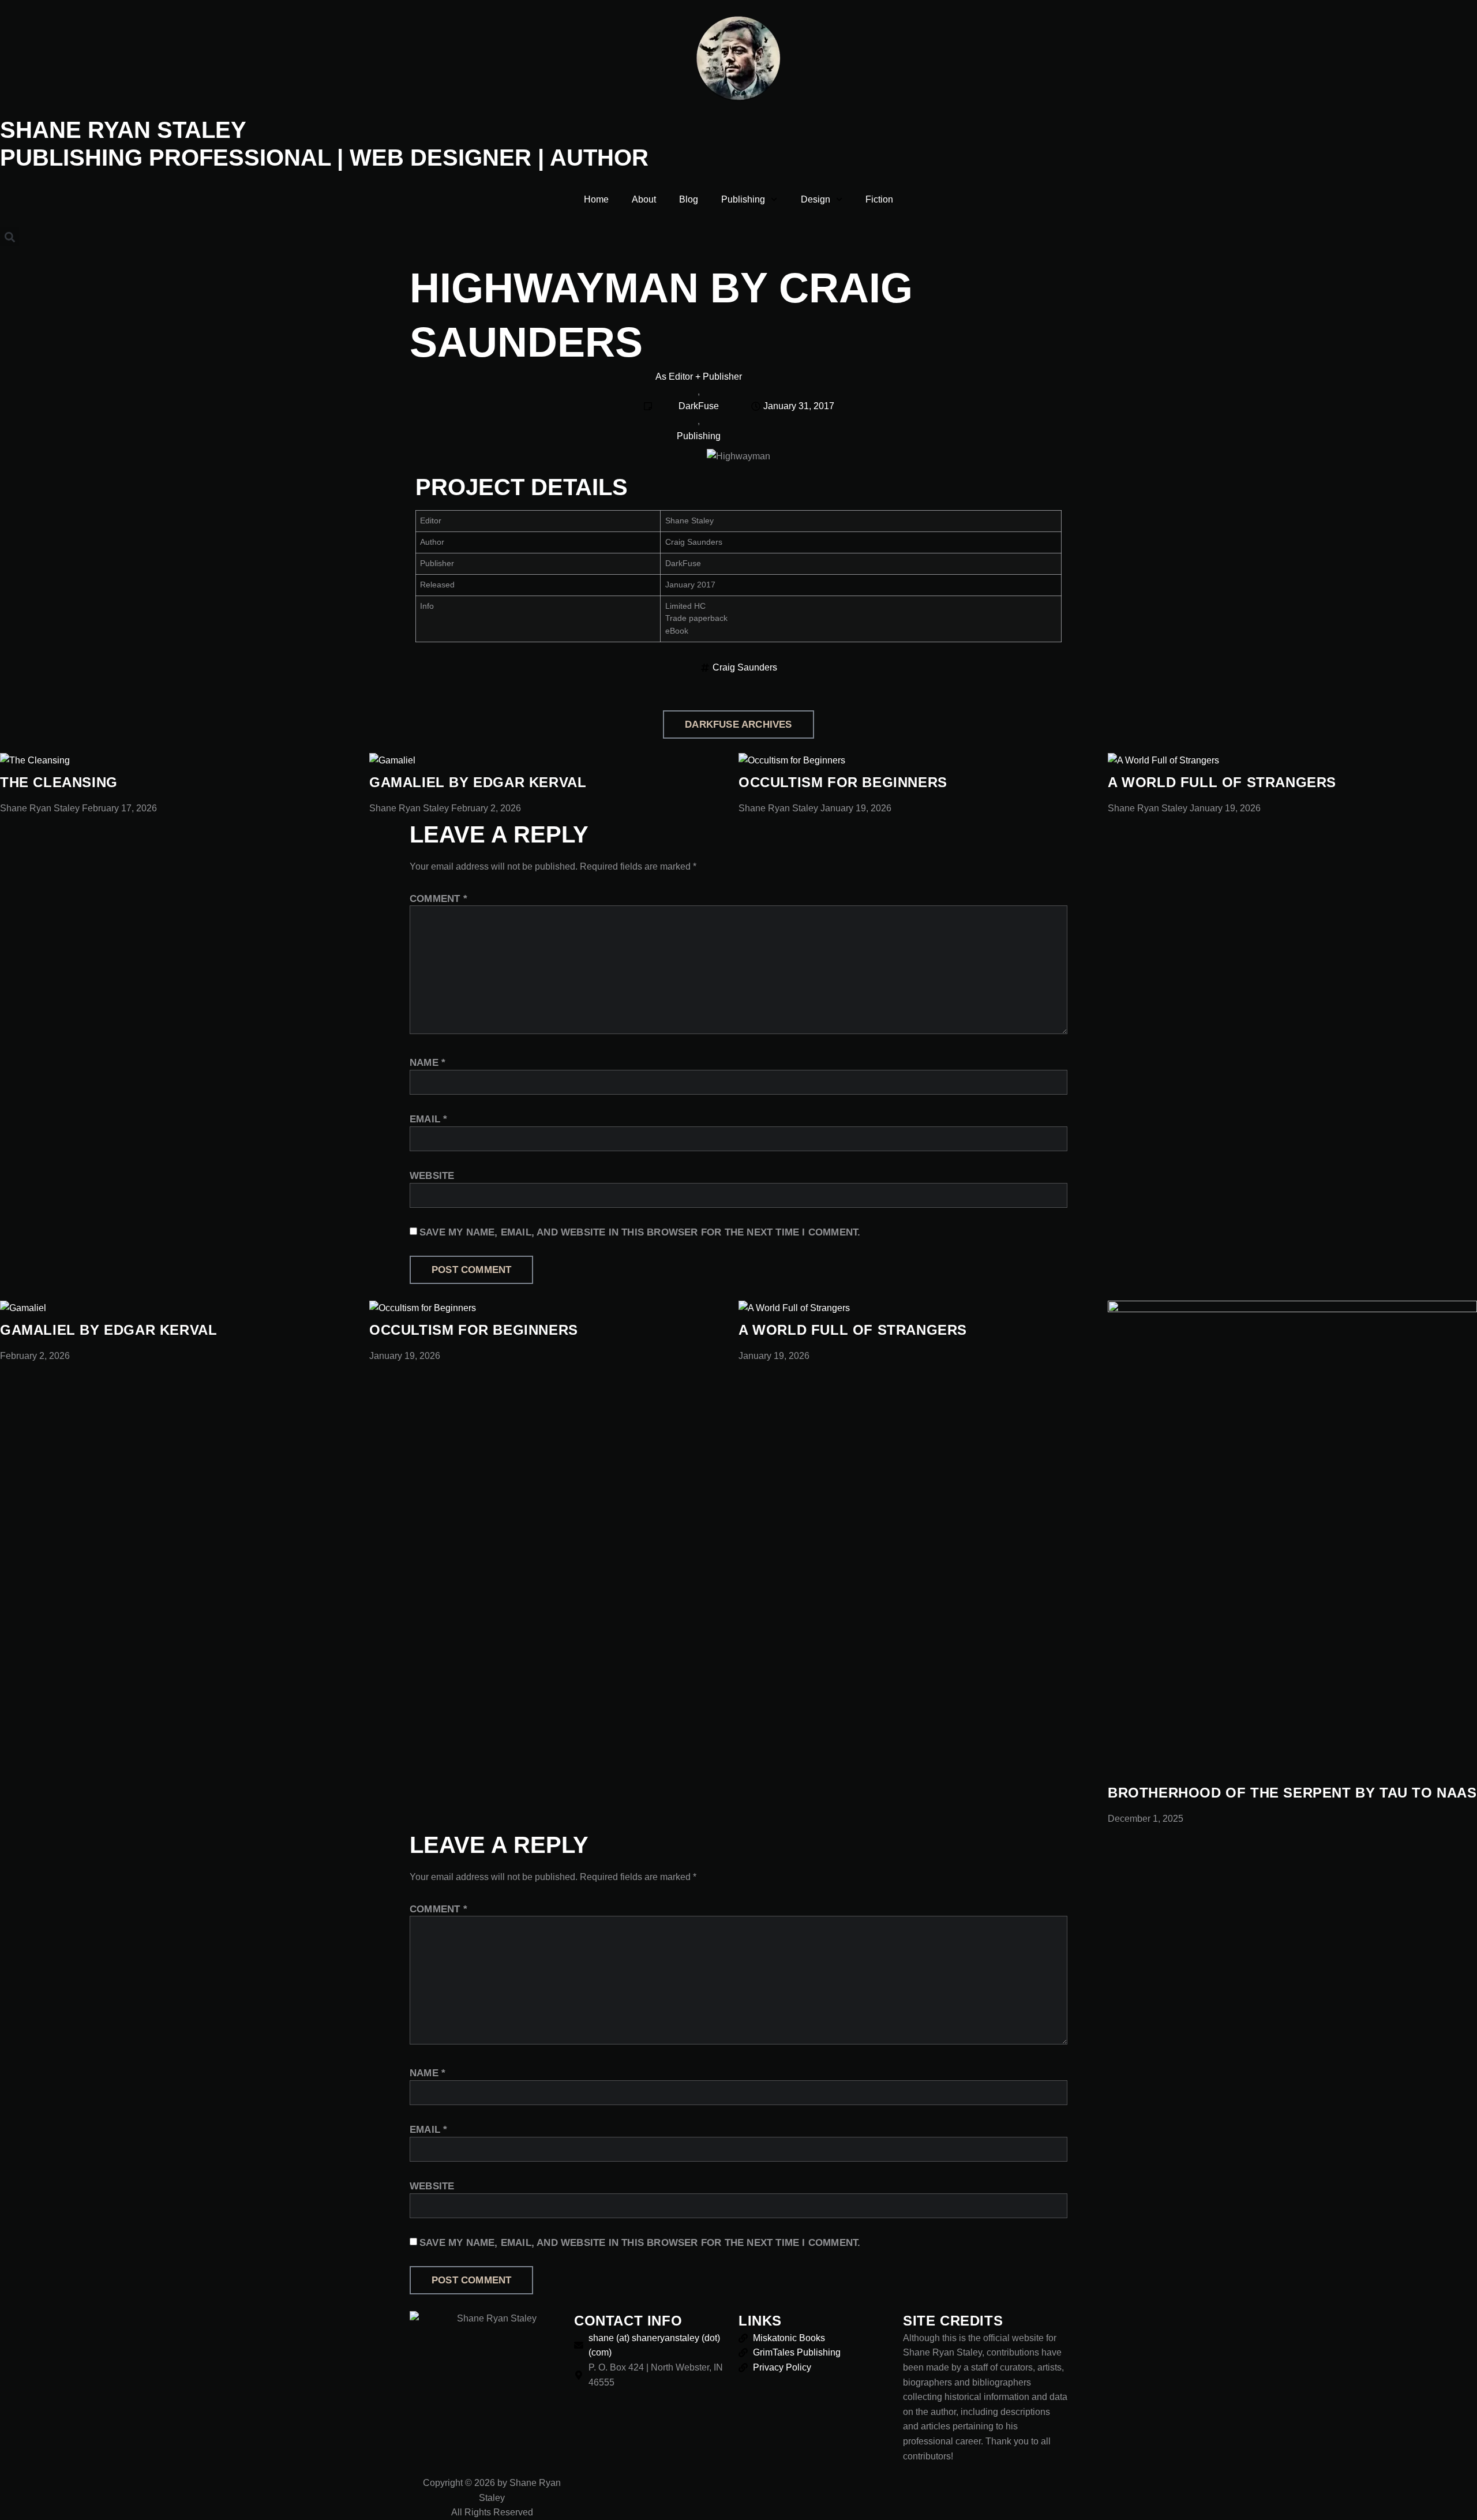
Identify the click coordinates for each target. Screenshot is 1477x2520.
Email (428, 1119)
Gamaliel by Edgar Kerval (478, 782)
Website (432, 1176)
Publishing (743, 199)
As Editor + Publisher (699, 377)
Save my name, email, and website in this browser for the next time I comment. (640, 1232)
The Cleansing (59, 782)
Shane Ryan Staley (123, 130)
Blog (689, 199)
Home (596, 199)
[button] (10, 237)
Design (816, 199)
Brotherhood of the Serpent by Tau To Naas (1292, 1793)
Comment (438, 899)
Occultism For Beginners (843, 782)
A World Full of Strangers (1222, 782)
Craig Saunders (745, 667)
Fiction (879, 199)
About (644, 199)
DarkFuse (699, 406)
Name (428, 1063)
